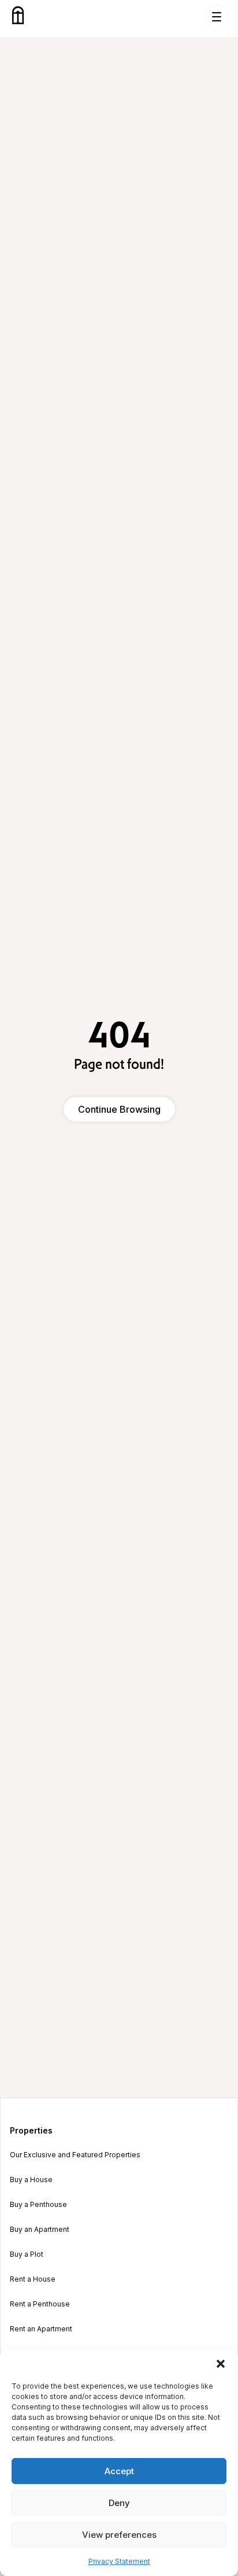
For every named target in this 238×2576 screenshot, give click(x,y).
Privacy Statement (119, 2561)
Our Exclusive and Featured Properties (75, 2155)
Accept (119, 2471)
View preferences (119, 2535)
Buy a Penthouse (38, 2205)
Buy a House (31, 2180)
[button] (221, 2364)
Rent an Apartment (41, 2329)
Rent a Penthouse (40, 2304)
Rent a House (33, 2279)
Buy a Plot (27, 2254)
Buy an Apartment (40, 2230)
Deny (119, 2503)
